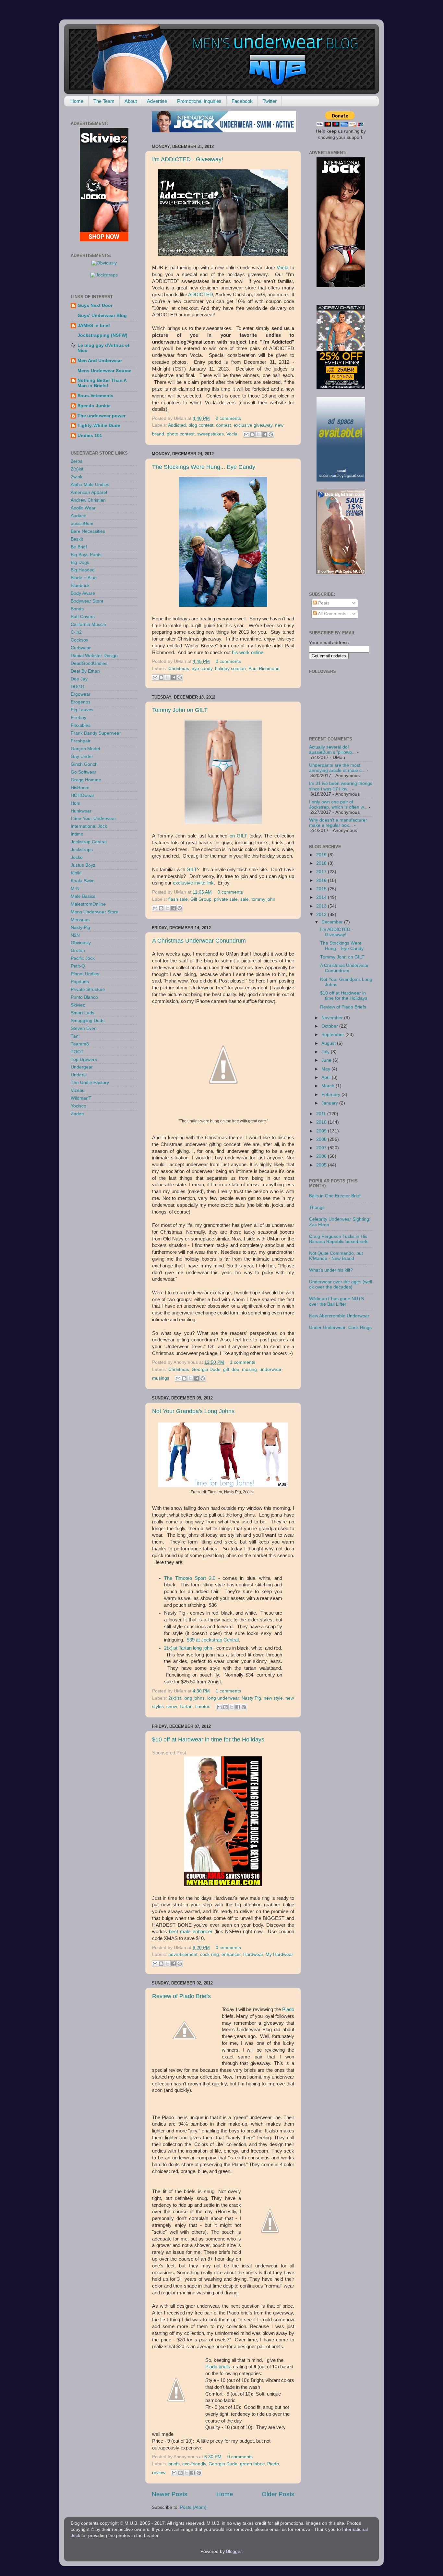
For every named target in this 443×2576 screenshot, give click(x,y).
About (131, 101)
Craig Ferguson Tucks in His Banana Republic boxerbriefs (339, 1239)
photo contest (181, 434)
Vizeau (78, 1090)
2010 (322, 1122)
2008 (322, 1139)
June (327, 1060)
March (329, 1086)
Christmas (179, 669)
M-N (75, 889)
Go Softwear (84, 772)
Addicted (177, 425)
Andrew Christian (88, 500)
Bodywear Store (87, 601)
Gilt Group (201, 899)
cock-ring (210, 1954)
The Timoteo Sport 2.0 (190, 1578)
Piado (288, 2009)
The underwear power (102, 416)
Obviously (81, 943)
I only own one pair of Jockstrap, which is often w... (338, 805)
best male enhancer (191, 1932)
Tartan (186, 1707)
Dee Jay (79, 679)
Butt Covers (83, 617)
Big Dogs (80, 562)
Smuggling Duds (88, 1021)
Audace (78, 516)
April (327, 1077)
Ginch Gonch (84, 764)
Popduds (80, 982)
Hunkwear (81, 811)
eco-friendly (194, 2464)
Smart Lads (83, 1013)
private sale (226, 899)
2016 (322, 880)
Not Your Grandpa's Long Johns (193, 1411)
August (329, 1043)
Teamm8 (80, 1044)
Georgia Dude (206, 1369)
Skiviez (78, 1005)
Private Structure (88, 989)
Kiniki (76, 873)
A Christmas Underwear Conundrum (199, 941)
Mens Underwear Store (95, 912)
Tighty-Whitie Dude (99, 426)
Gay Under (82, 757)
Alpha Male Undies (90, 485)
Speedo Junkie (94, 406)
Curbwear (81, 648)
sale (245, 899)
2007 (322, 1148)
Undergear (82, 1067)
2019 (322, 855)
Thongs (317, 1208)
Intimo (77, 834)
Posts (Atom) (193, 2507)
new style (273, 1698)
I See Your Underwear (93, 818)
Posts (323, 603)
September (333, 1035)
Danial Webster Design (94, 656)
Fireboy (78, 718)
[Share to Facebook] (265, 434)
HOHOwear (83, 795)
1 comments (243, 1362)
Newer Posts (170, 2494)
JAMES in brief (94, 326)
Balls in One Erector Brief (335, 1196)
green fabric (252, 2464)
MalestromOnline (88, 904)
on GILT (239, 836)
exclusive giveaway (253, 425)
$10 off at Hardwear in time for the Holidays (208, 1740)
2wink (77, 477)
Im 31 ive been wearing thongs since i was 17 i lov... (341, 786)
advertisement (183, 1954)
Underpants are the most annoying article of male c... (337, 768)
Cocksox (79, 640)
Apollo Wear (83, 508)
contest (223, 425)
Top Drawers (84, 1060)
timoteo (203, 1707)
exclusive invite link (193, 883)
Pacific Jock (83, 958)
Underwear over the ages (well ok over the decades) (341, 1284)
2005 (322, 1165)
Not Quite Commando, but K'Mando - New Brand (336, 1256)
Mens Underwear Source (104, 371)
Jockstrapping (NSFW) (102, 335)
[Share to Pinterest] (271, 434)
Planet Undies (85, 974)
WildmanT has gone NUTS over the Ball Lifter (336, 1301)
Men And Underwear (100, 361)
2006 (322, 1156)
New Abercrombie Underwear (339, 1316)
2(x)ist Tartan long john (188, 1648)
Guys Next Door (95, 305)
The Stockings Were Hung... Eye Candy (204, 467)
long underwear (223, 1698)
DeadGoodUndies (89, 663)
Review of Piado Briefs (181, 1996)
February (331, 1095)
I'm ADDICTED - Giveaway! (188, 159)
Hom (76, 803)
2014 (322, 897)
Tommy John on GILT (180, 710)
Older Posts (278, 2494)
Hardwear (253, 1954)
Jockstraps (82, 850)
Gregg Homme (86, 780)
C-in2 (76, 632)
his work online (248, 653)
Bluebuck (80, 586)
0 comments (228, 661)
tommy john (263, 899)
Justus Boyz (83, 865)
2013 (322, 906)
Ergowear (81, 694)
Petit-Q (78, 966)
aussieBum (82, 524)
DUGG (78, 687)
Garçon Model (85, 749)
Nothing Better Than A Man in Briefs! (102, 383)
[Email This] (246, 434)
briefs (224, 2367)
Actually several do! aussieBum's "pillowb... (332, 750)
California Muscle (88, 624)
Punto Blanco (84, 997)
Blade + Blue (84, 578)
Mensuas (80, 920)
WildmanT (81, 1098)
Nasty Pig (251, 1698)
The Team (104, 101)
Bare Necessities (88, 531)
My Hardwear (279, 1954)
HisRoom (80, 788)
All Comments (332, 614)
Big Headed (83, 570)
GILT (192, 870)
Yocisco (78, 1106)
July (326, 1052)
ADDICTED (201, 295)
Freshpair (81, 741)
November (333, 1018)
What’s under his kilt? (331, 1270)
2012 (322, 915)
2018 (322, 863)
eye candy (202, 669)
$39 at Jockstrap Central (213, 1640)
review (159, 2473)
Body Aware (83, 593)
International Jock (89, 826)
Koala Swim (83, 881)
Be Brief (79, 547)
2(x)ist (175, 1698)
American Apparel (89, 492)
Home (77, 101)
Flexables (81, 725)
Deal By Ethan (85, 671)
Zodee (77, 1114)
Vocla (282, 268)
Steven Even (84, 1028)
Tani (75, 1036)
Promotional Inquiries (199, 101)
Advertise (157, 101)
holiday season (230, 669)
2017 (322, 872)
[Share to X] (258, 434)
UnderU (79, 1075)
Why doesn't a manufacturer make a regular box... (338, 823)
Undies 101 (90, 436)
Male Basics (83, 896)
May (326, 1069)
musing (249, 1369)
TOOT (77, 1052)
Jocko (77, 857)
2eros (77, 461)
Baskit (77, 539)
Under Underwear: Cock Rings (340, 1328)
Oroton (78, 951)
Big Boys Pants (86, 555)
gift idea (231, 1369)
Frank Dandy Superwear (96, 733)
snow (172, 1707)
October (330, 1026)
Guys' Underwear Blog (102, 316)
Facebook (242, 101)
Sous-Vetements (96, 396)
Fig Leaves (82, 710)
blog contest (201, 425)
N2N (75, 935)
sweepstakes (210, 434)
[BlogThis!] (252, 434)
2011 (322, 1114)
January (330, 1103)
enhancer (231, 1954)
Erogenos (81, 702)
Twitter (270, 101)
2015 (322, 889)
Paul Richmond (264, 669)
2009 (322, 1131)
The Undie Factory (90, 1083)
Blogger (234, 2552)
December (333, 922)
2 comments (228, 418)
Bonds (77, 609)
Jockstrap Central (89, 842)
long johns (194, 1698)
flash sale (178, 899)
